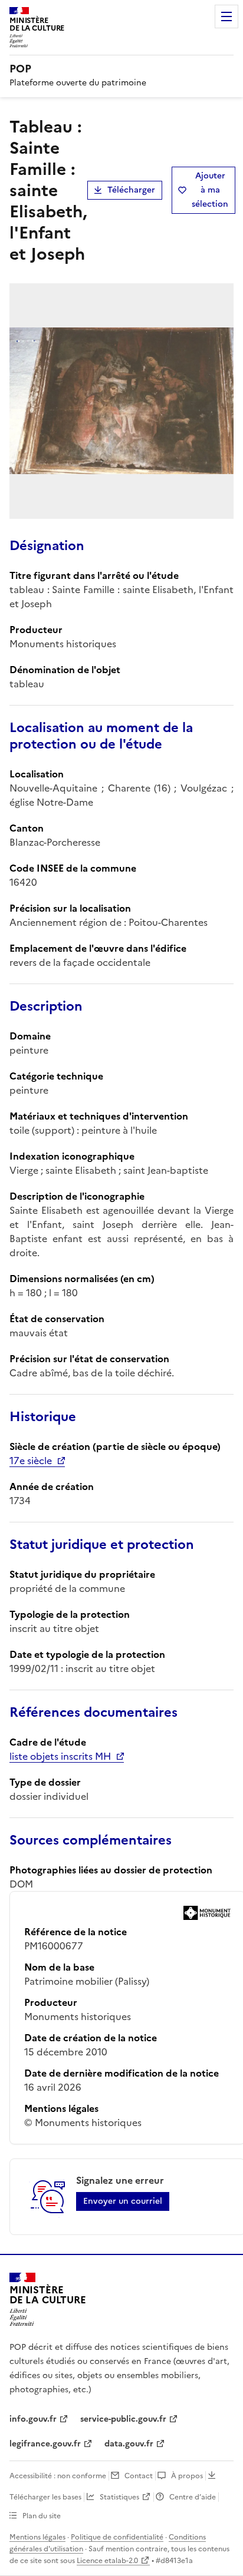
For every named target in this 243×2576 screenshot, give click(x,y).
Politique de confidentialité (117, 2537)
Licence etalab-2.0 (107, 2561)
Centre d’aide (193, 2497)
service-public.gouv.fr (123, 2419)
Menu (226, 16)
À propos (187, 2476)
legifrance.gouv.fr (45, 2444)
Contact (139, 2476)
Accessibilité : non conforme (58, 2476)
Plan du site (42, 2516)
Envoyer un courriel (123, 2201)
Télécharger (131, 190)
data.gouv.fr (129, 2444)
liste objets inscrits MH (60, 1756)
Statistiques (119, 2497)
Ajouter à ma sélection (210, 190)
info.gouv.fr (33, 2419)
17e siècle (31, 1461)
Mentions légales (37, 2537)
